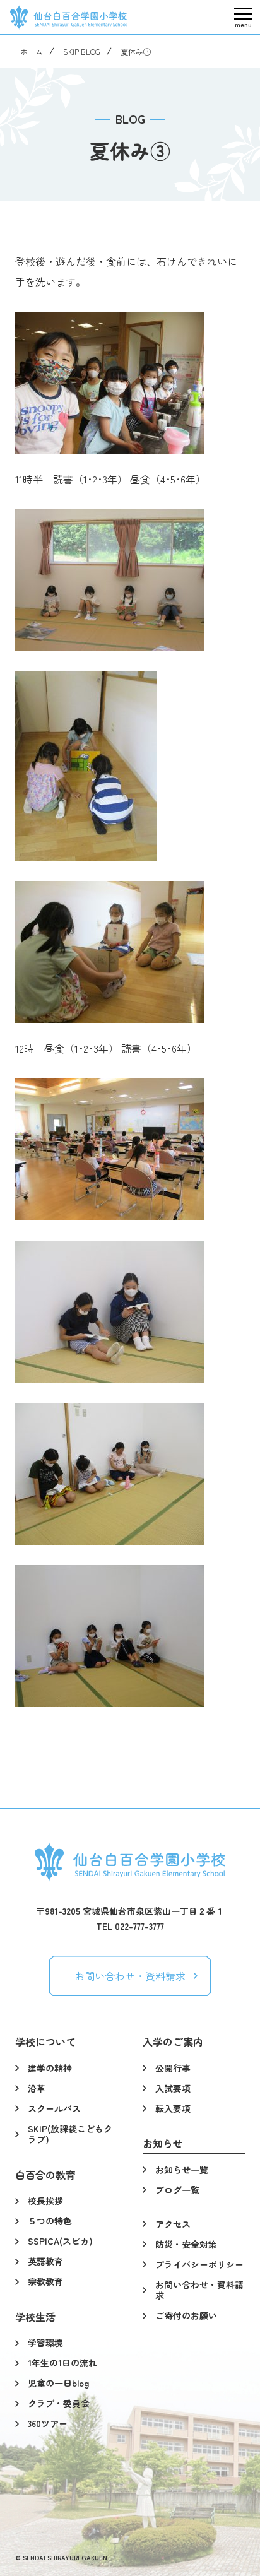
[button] (243, 17)
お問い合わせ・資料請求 (130, 1976)
